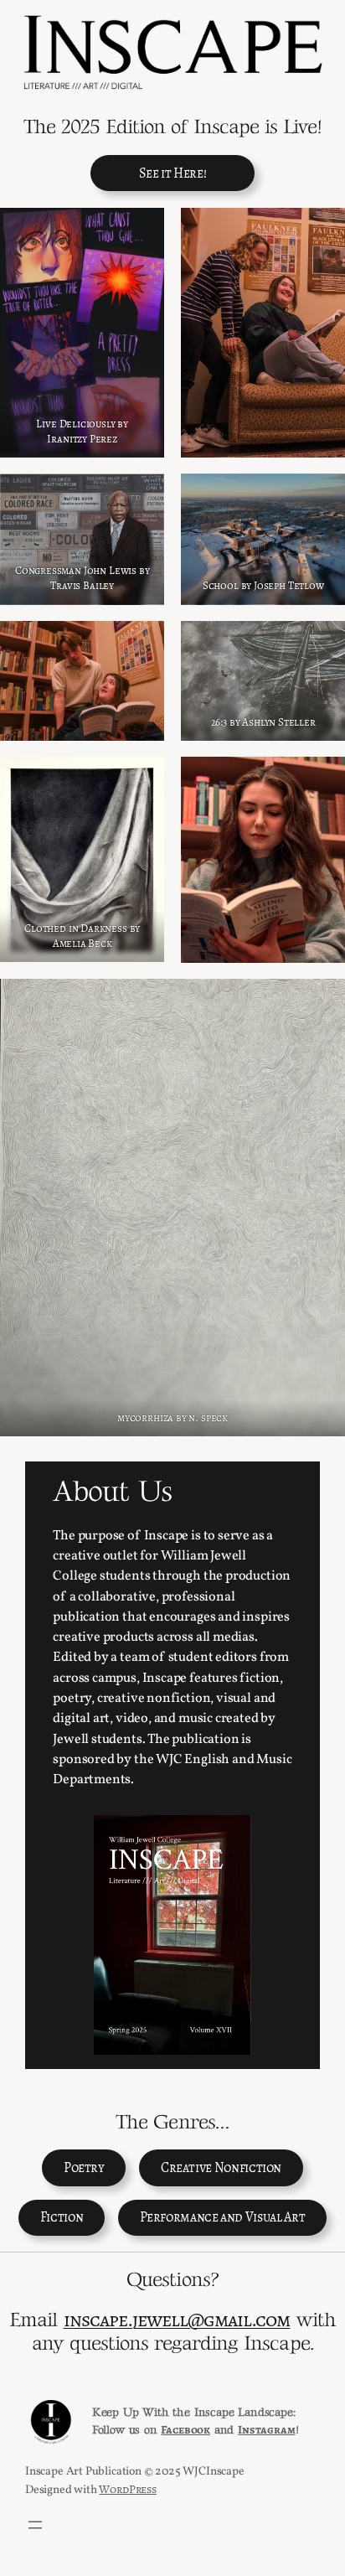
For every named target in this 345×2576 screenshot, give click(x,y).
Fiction (62, 2217)
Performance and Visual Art (223, 2217)
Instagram (266, 2430)
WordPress (127, 2489)
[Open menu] (35, 2525)
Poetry (84, 2168)
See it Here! (173, 173)
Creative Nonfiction (221, 2168)
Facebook (185, 2430)
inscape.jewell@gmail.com (177, 2319)
